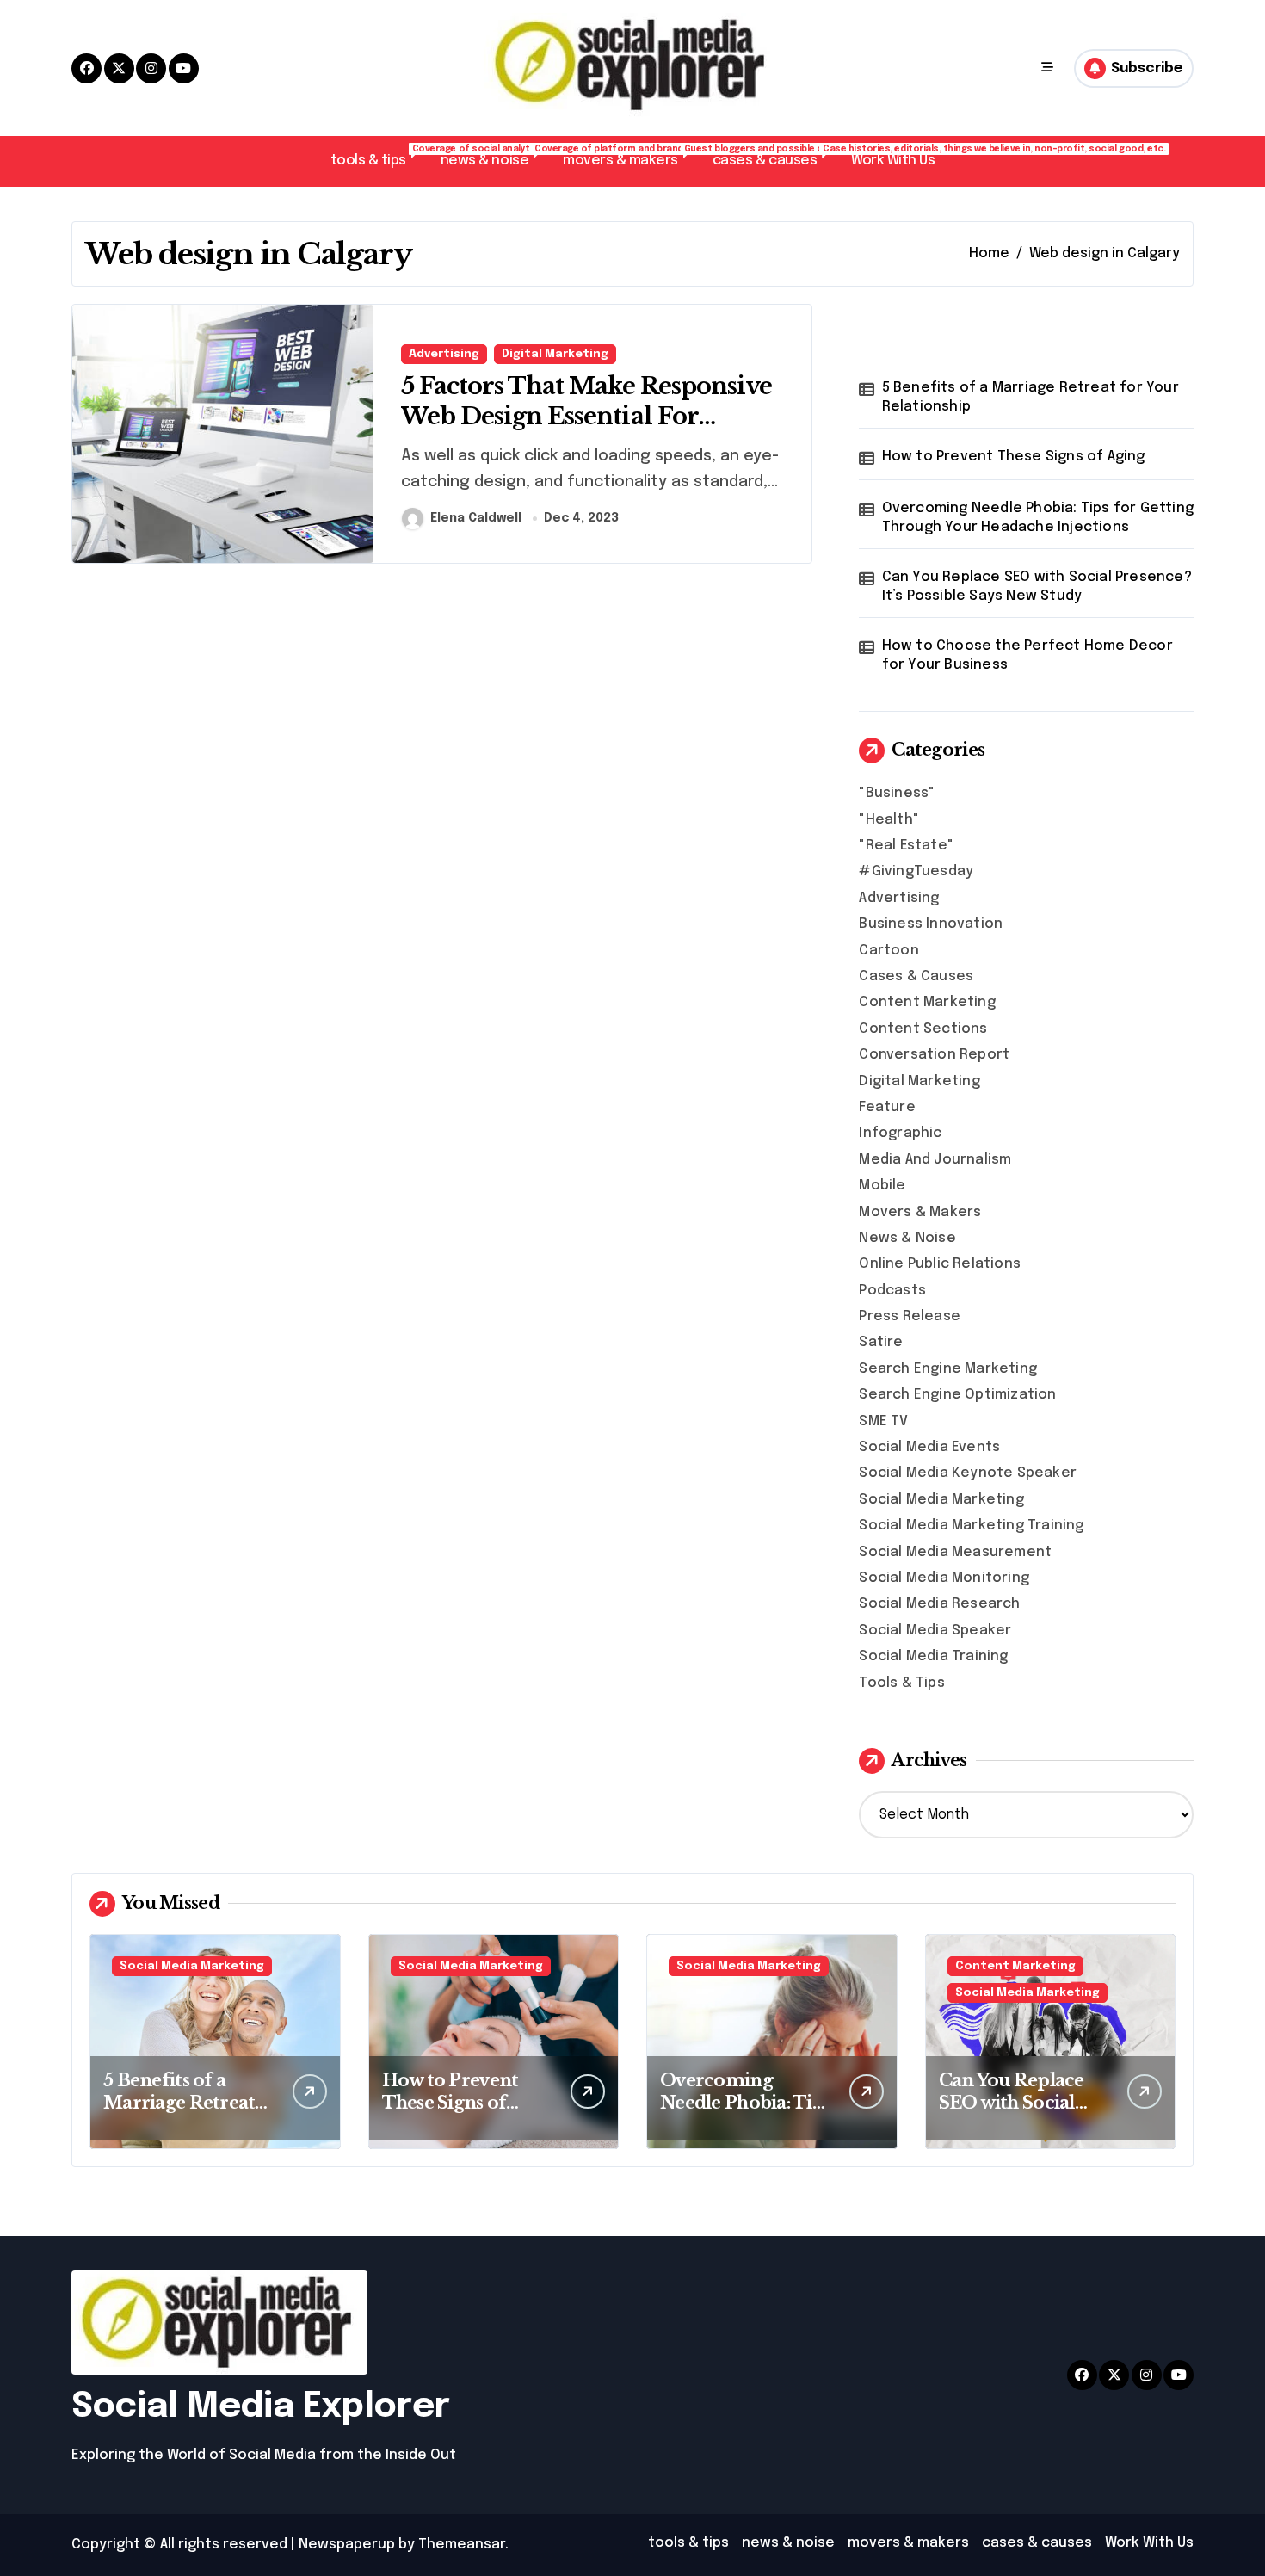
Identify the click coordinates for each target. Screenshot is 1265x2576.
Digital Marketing (555, 354)
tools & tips (377, 156)
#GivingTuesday (916, 871)
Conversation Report (934, 1055)
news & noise (493, 156)
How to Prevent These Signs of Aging (1014, 457)
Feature (887, 1107)
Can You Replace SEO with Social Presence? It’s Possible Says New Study (1037, 587)
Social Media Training (933, 1656)
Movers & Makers (920, 1212)
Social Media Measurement (955, 1552)
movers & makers (629, 156)
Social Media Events (929, 1447)
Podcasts (892, 1291)
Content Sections (923, 1029)
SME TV (883, 1421)
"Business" (897, 793)
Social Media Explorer (261, 2407)
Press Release (910, 1316)
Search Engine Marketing (948, 1369)
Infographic (900, 1133)
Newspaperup (347, 2545)
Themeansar (462, 2545)
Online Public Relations (940, 1264)
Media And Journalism (935, 1160)
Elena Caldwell (476, 518)
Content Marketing (927, 1002)
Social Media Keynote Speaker (968, 1473)
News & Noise (907, 1238)
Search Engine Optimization (957, 1395)
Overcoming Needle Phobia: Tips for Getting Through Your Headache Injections (1038, 518)
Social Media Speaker (935, 1631)
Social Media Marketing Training (971, 1526)
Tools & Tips (901, 1683)
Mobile (882, 1186)
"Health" (889, 820)
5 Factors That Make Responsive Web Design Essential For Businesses (586, 416)
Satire (881, 1342)
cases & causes (773, 156)
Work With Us (893, 161)
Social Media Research (939, 1604)
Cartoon (889, 951)
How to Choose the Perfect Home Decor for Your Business (1027, 655)
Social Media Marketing (941, 1500)
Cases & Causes (916, 976)
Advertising (444, 354)
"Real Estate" (906, 846)
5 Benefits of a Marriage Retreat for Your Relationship (1031, 397)
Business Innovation (931, 924)
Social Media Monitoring (944, 1578)
